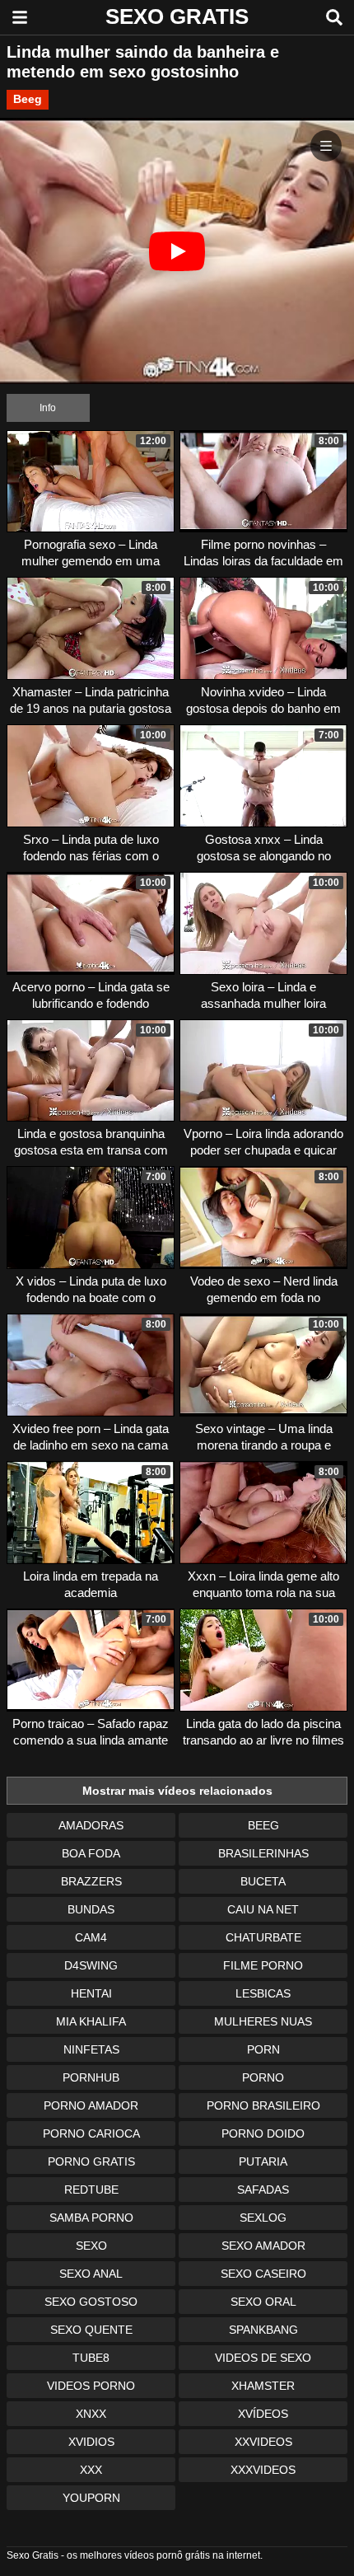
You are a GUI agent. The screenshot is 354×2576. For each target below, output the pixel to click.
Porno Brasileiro (263, 2105)
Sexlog (263, 2218)
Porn (263, 2049)
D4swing (91, 1965)
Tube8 (91, 2358)
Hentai (91, 1993)
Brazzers (91, 1881)
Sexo (91, 2246)
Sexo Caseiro (263, 2274)
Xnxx (91, 2414)
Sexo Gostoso (91, 2302)
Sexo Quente (91, 2330)
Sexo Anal (91, 2274)
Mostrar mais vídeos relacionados (177, 1791)
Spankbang (263, 2330)
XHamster (263, 2386)
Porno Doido (263, 2133)
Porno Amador (91, 2105)
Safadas (263, 2190)
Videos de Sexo (263, 2358)
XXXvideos (263, 2470)
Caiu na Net (263, 1909)
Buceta (263, 1881)
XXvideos (263, 2442)
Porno (263, 2077)
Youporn (91, 2498)
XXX (91, 2470)
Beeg (28, 99)
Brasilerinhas (263, 1853)
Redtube (91, 2190)
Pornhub (91, 2077)
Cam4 (91, 1937)
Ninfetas (91, 2049)
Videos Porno (91, 2386)
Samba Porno (91, 2218)
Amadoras (91, 1825)
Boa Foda (91, 1853)
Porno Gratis (91, 2161)
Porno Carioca (91, 2133)
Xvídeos (263, 2414)
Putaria (263, 2161)
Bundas (91, 1909)
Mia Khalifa (91, 2021)
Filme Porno (263, 1965)
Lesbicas (263, 1993)
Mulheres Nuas (263, 2021)
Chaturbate (263, 1937)
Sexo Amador (263, 2246)
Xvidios (91, 2442)
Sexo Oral (263, 2302)
